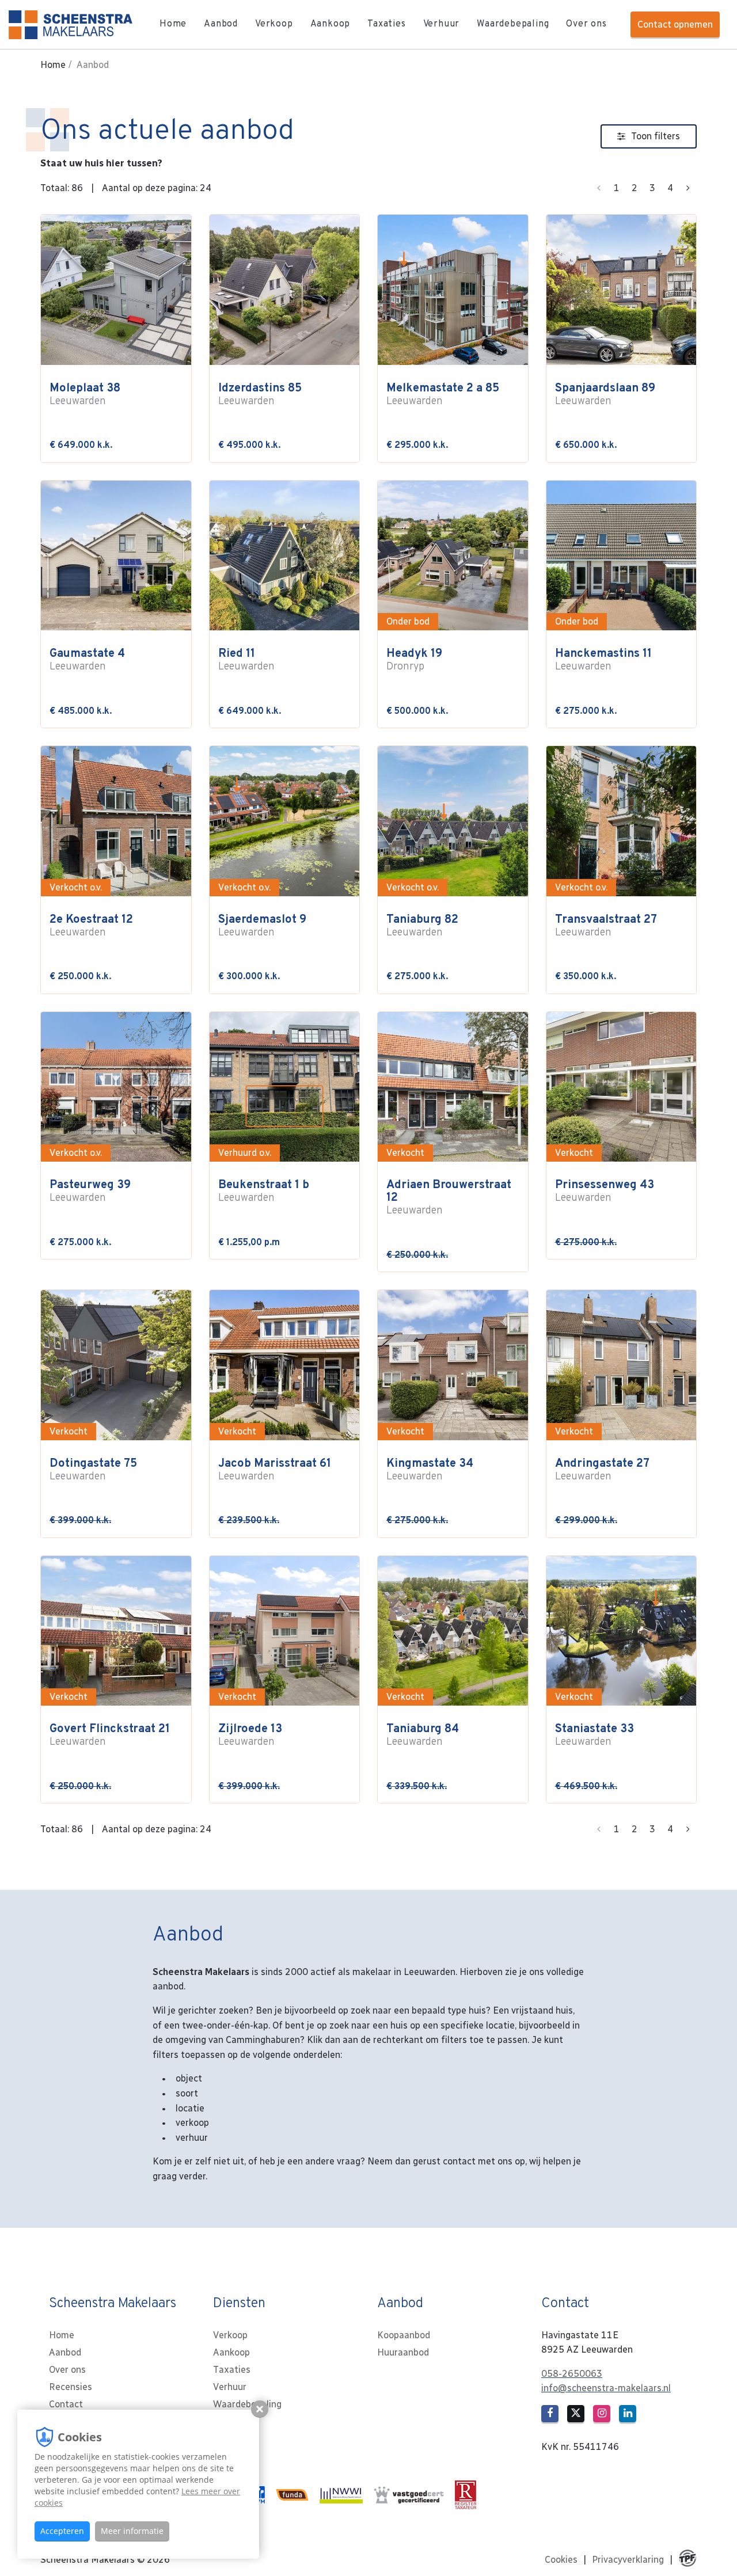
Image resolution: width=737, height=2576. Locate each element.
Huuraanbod (403, 2352)
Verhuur (442, 24)
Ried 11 (246, 660)
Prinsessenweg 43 (605, 1191)
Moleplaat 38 (85, 395)
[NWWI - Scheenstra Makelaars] (345, 2495)
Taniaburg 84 (423, 1735)
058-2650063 (572, 2374)
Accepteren (62, 2531)
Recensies (71, 2387)
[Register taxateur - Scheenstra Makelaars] (470, 2495)
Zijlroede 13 (250, 1735)
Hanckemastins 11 (603, 660)
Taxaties (386, 24)
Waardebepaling (513, 24)
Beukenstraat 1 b (264, 1191)
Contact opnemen (675, 24)
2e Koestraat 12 (91, 926)
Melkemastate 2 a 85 (443, 395)
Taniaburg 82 (422, 926)
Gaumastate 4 (87, 660)
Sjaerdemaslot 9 (262, 926)
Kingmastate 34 (430, 1470)
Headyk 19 (414, 660)
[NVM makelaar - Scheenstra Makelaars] (263, 2495)
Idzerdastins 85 (260, 395)
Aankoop (330, 24)
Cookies (561, 2560)
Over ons (586, 24)
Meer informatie (132, 2531)
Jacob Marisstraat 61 (275, 1470)
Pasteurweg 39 (90, 1191)
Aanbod (221, 24)
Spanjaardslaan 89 (605, 395)
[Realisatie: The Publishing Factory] (687, 2560)
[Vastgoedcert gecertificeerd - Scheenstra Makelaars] (413, 2495)
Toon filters (656, 136)
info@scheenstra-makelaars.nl (606, 2388)
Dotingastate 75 (93, 1470)
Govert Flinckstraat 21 (110, 1735)
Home (173, 24)
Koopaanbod (404, 2335)
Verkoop (274, 24)
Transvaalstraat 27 (606, 926)
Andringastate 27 (602, 1470)
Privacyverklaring (628, 2560)
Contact (66, 2404)
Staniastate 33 (594, 1735)
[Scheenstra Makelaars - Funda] (297, 2495)
